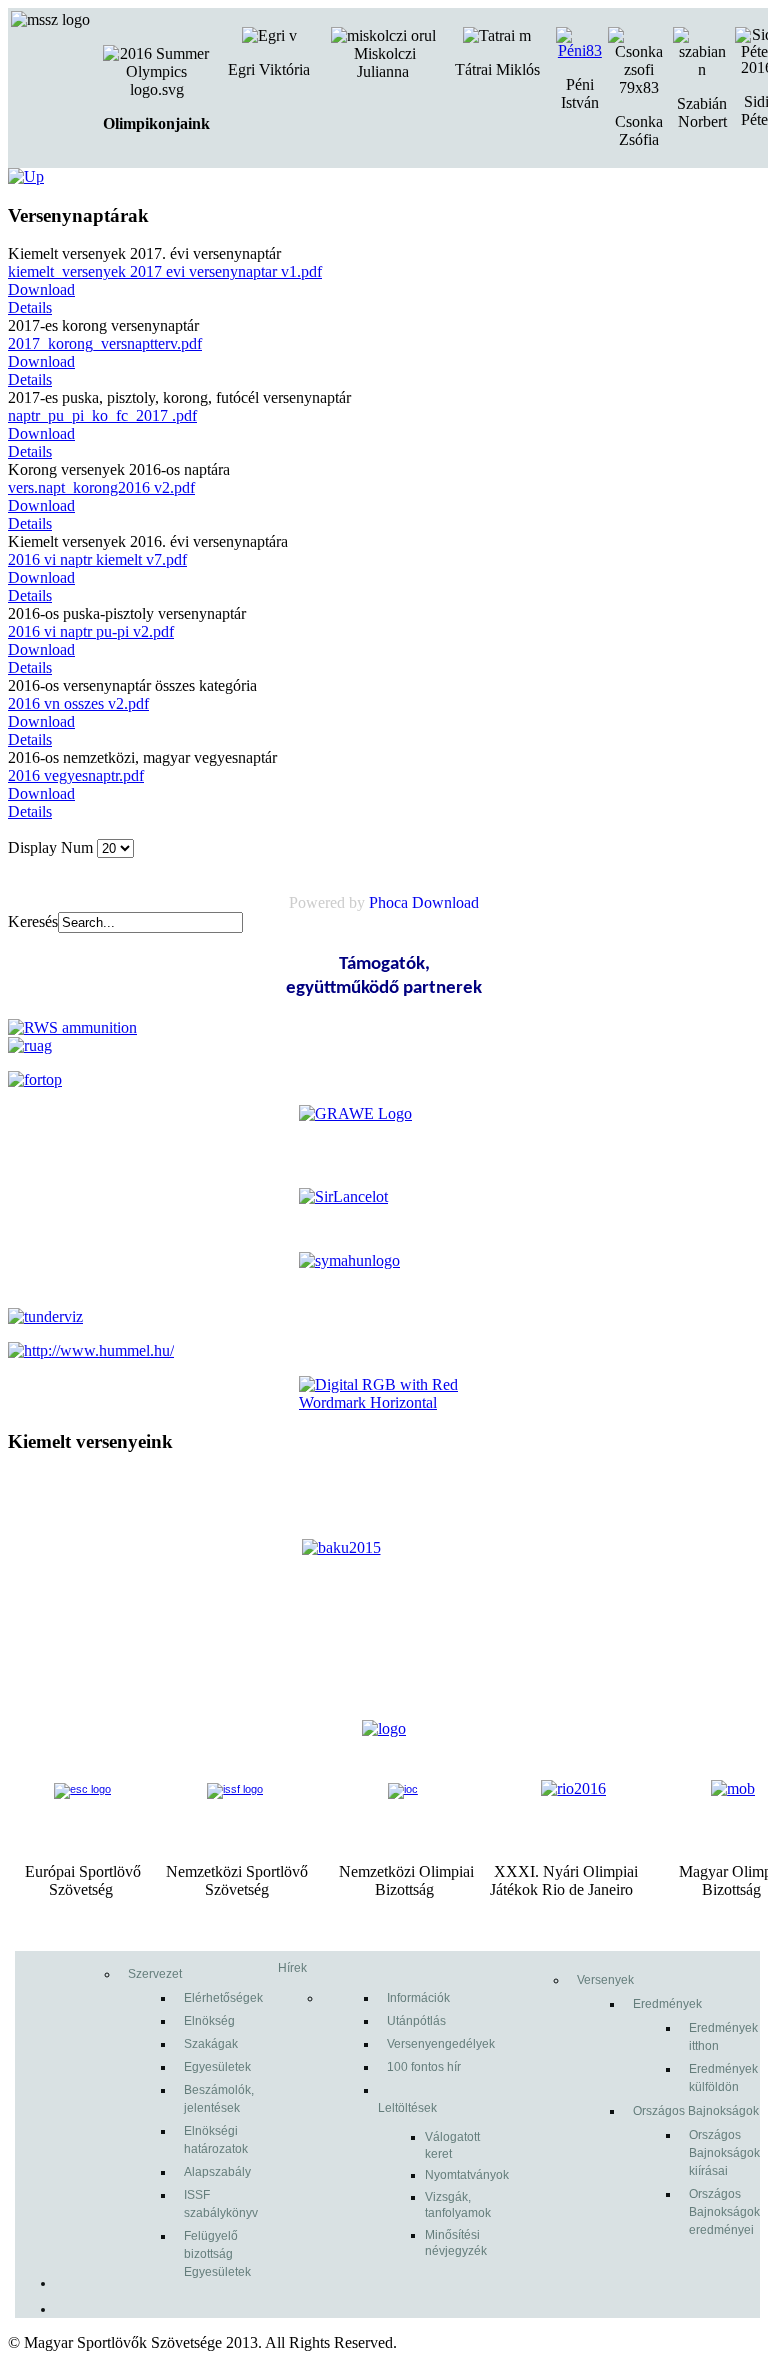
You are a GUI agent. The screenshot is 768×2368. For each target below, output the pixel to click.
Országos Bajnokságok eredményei (724, 2212)
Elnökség (209, 2021)
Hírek (292, 1968)
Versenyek (605, 1980)
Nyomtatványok (467, 2175)
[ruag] (30, 1045)
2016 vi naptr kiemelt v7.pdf (97, 559)
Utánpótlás (416, 2021)
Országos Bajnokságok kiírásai (724, 2153)
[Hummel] (91, 1350)
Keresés (33, 921)
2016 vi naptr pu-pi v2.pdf (91, 631)
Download (41, 289)
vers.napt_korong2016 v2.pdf (101, 487)
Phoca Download (424, 902)
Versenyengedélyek (441, 2044)
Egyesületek (217, 2067)
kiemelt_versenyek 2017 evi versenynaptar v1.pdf (165, 271)
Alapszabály (217, 2172)
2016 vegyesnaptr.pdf (76, 775)
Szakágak (211, 2044)
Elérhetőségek (223, 1998)
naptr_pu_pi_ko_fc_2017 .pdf (102, 415)
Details (30, 307)
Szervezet (155, 1974)
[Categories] (26, 176)
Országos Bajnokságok (696, 2111)
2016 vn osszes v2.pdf (78, 703)
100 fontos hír (424, 2067)
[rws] (72, 1027)
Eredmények (667, 2004)
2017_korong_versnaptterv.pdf (105, 343)
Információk (418, 1998)
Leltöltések (407, 2108)
